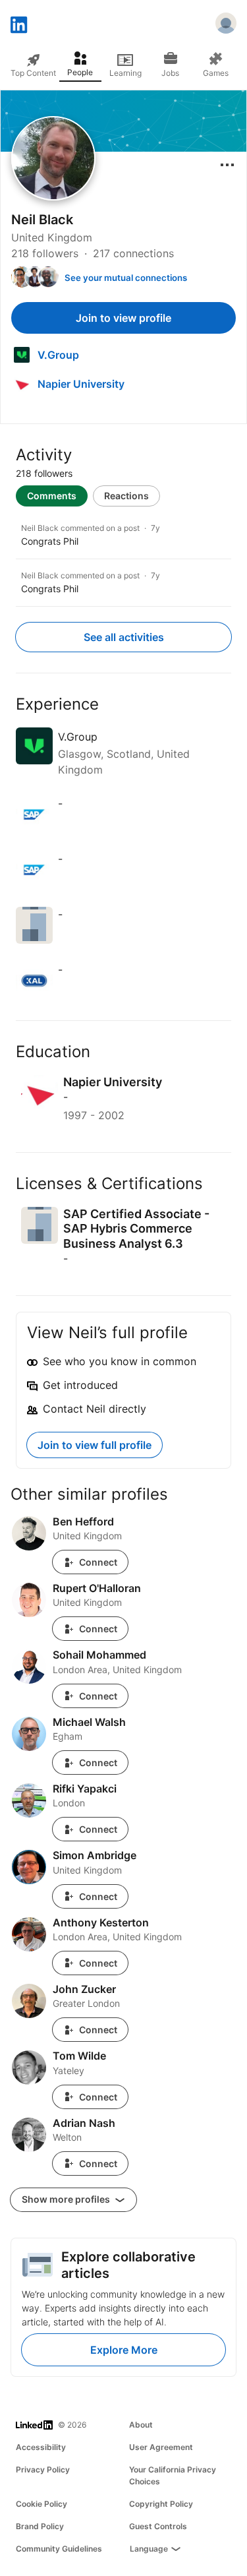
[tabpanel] (123, 557)
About (141, 2425)
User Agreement (161, 2447)
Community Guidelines (59, 2549)
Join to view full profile (95, 1445)
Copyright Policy (161, 2504)
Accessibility (41, 2447)
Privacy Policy (43, 2469)
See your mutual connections (126, 278)
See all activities (124, 637)
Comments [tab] (52, 496)
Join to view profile (123, 318)
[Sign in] (226, 25)
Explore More (124, 2350)
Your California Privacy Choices (173, 2475)
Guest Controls (158, 2526)
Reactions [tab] (126, 496)
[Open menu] (227, 165)
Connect (98, 1562)
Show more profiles (67, 2199)
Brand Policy (40, 2526)
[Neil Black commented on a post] (123, 535)
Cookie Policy (41, 2504)
